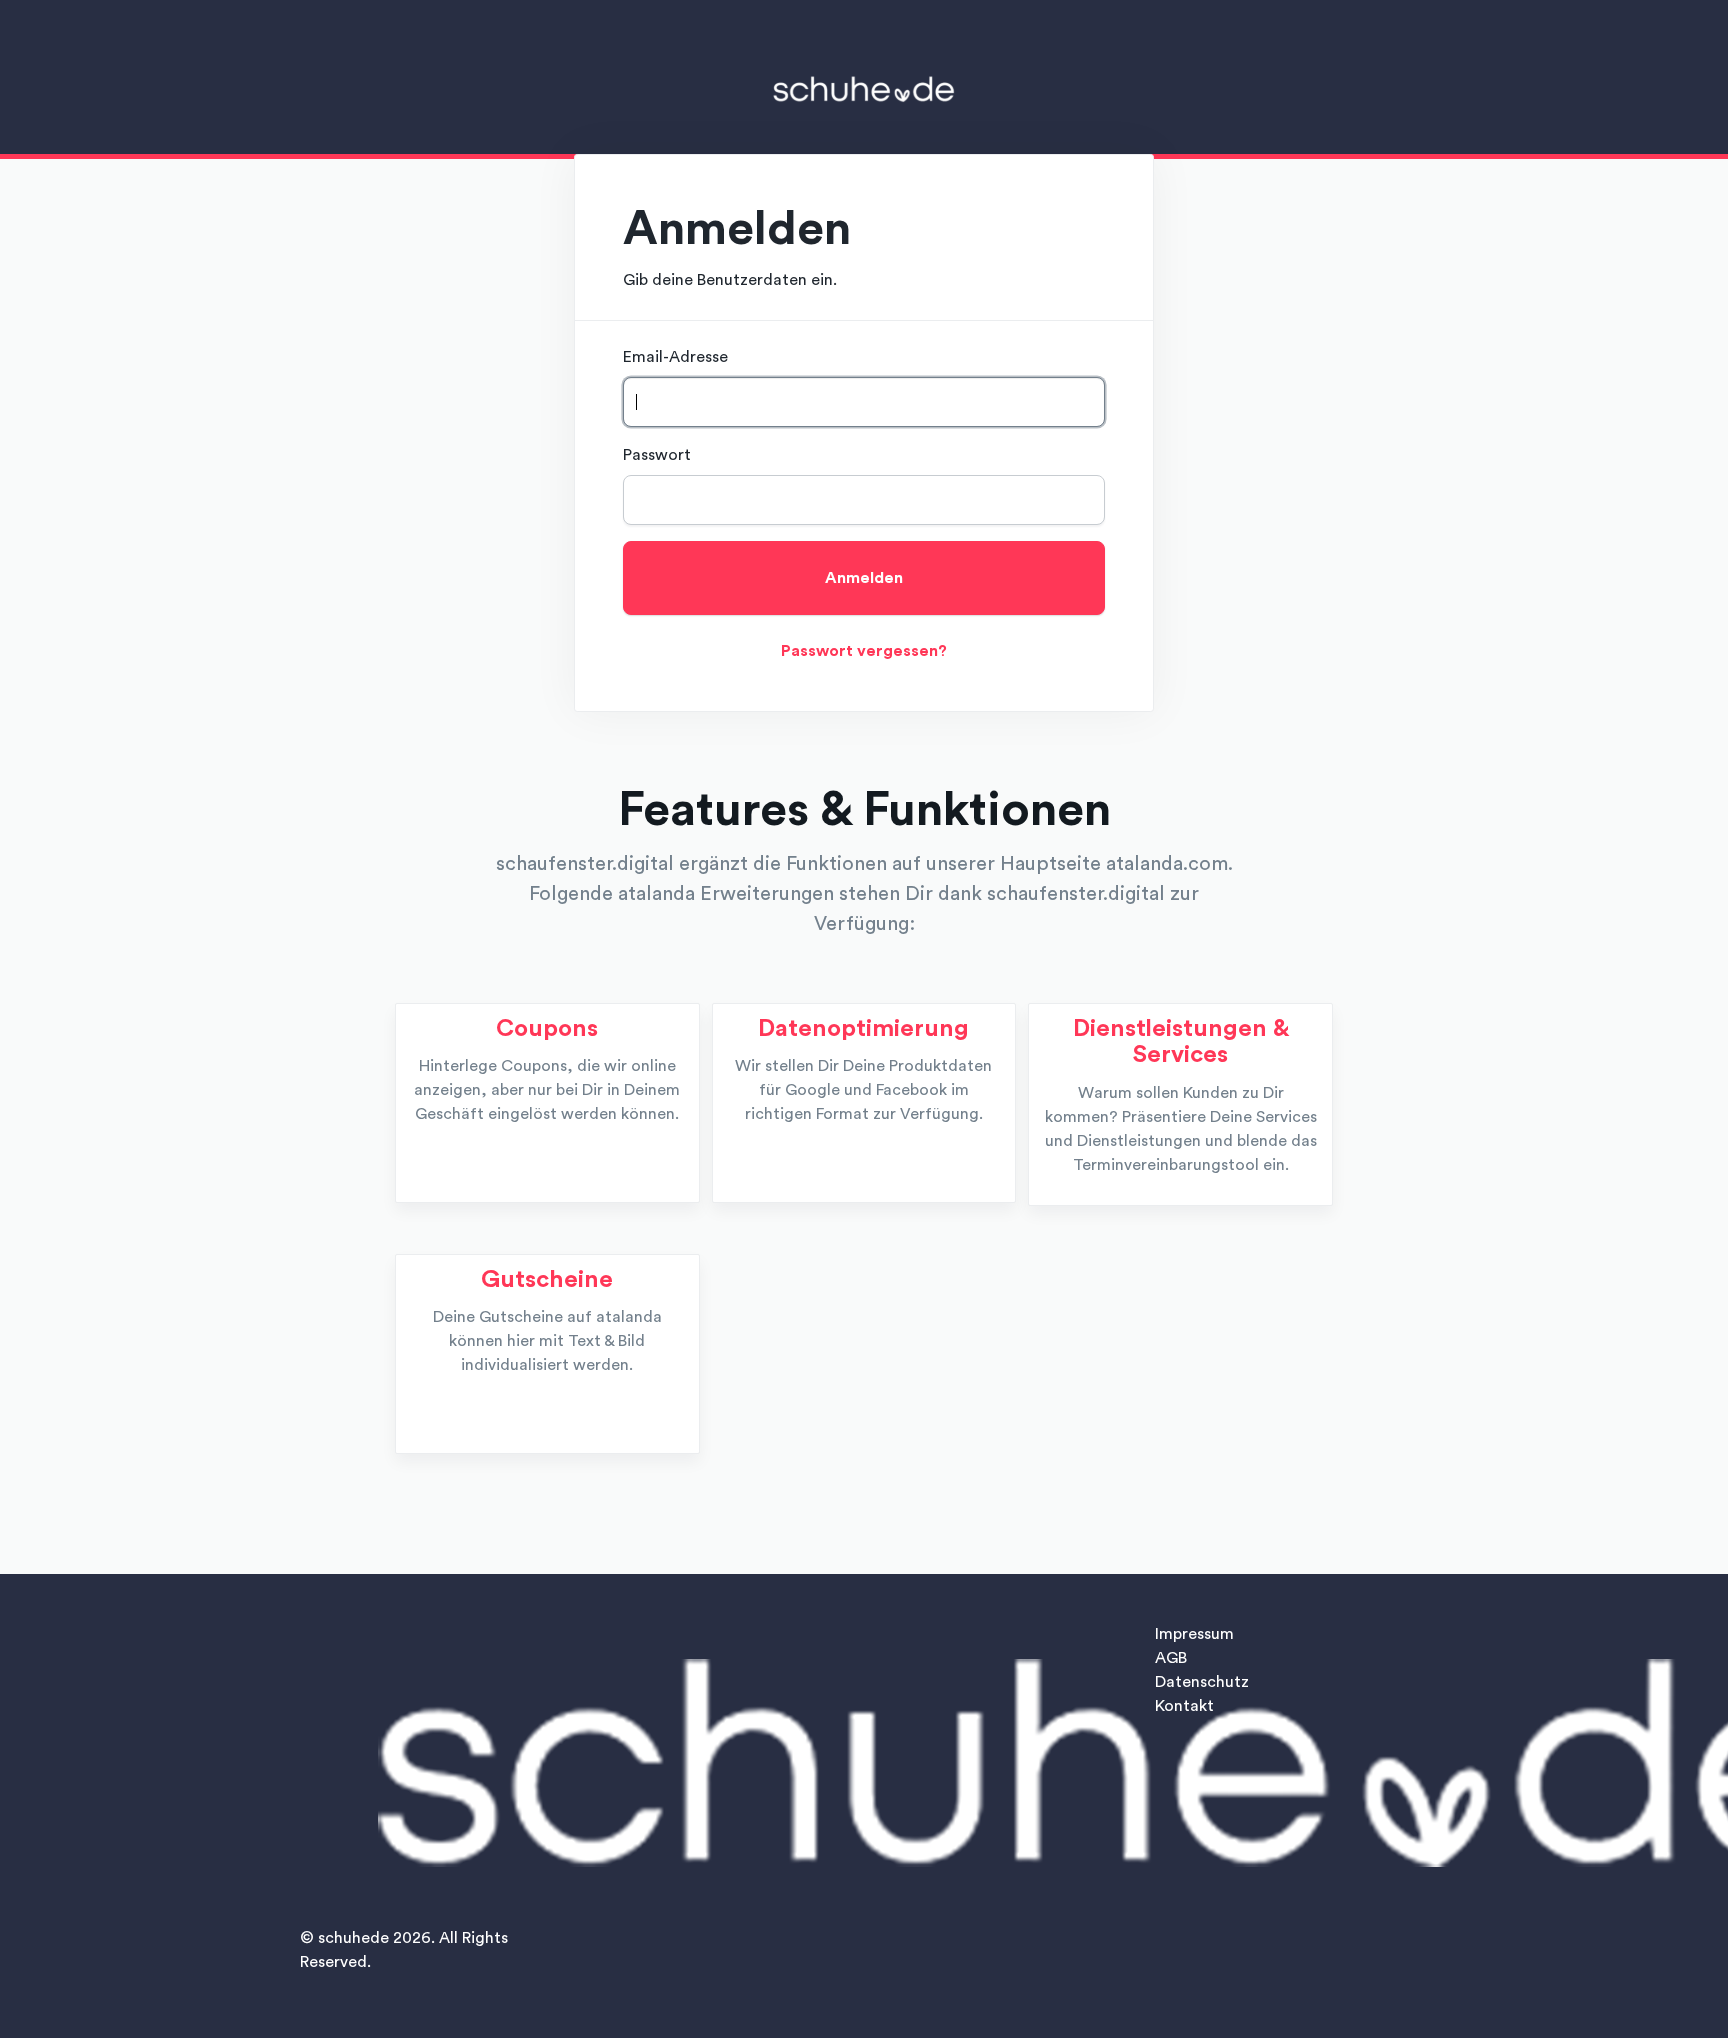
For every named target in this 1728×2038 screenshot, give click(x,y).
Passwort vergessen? (864, 651)
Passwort (657, 455)
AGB (1171, 1658)
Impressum (1194, 1634)
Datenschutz (1202, 1682)
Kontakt (1184, 1706)
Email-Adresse (675, 357)
